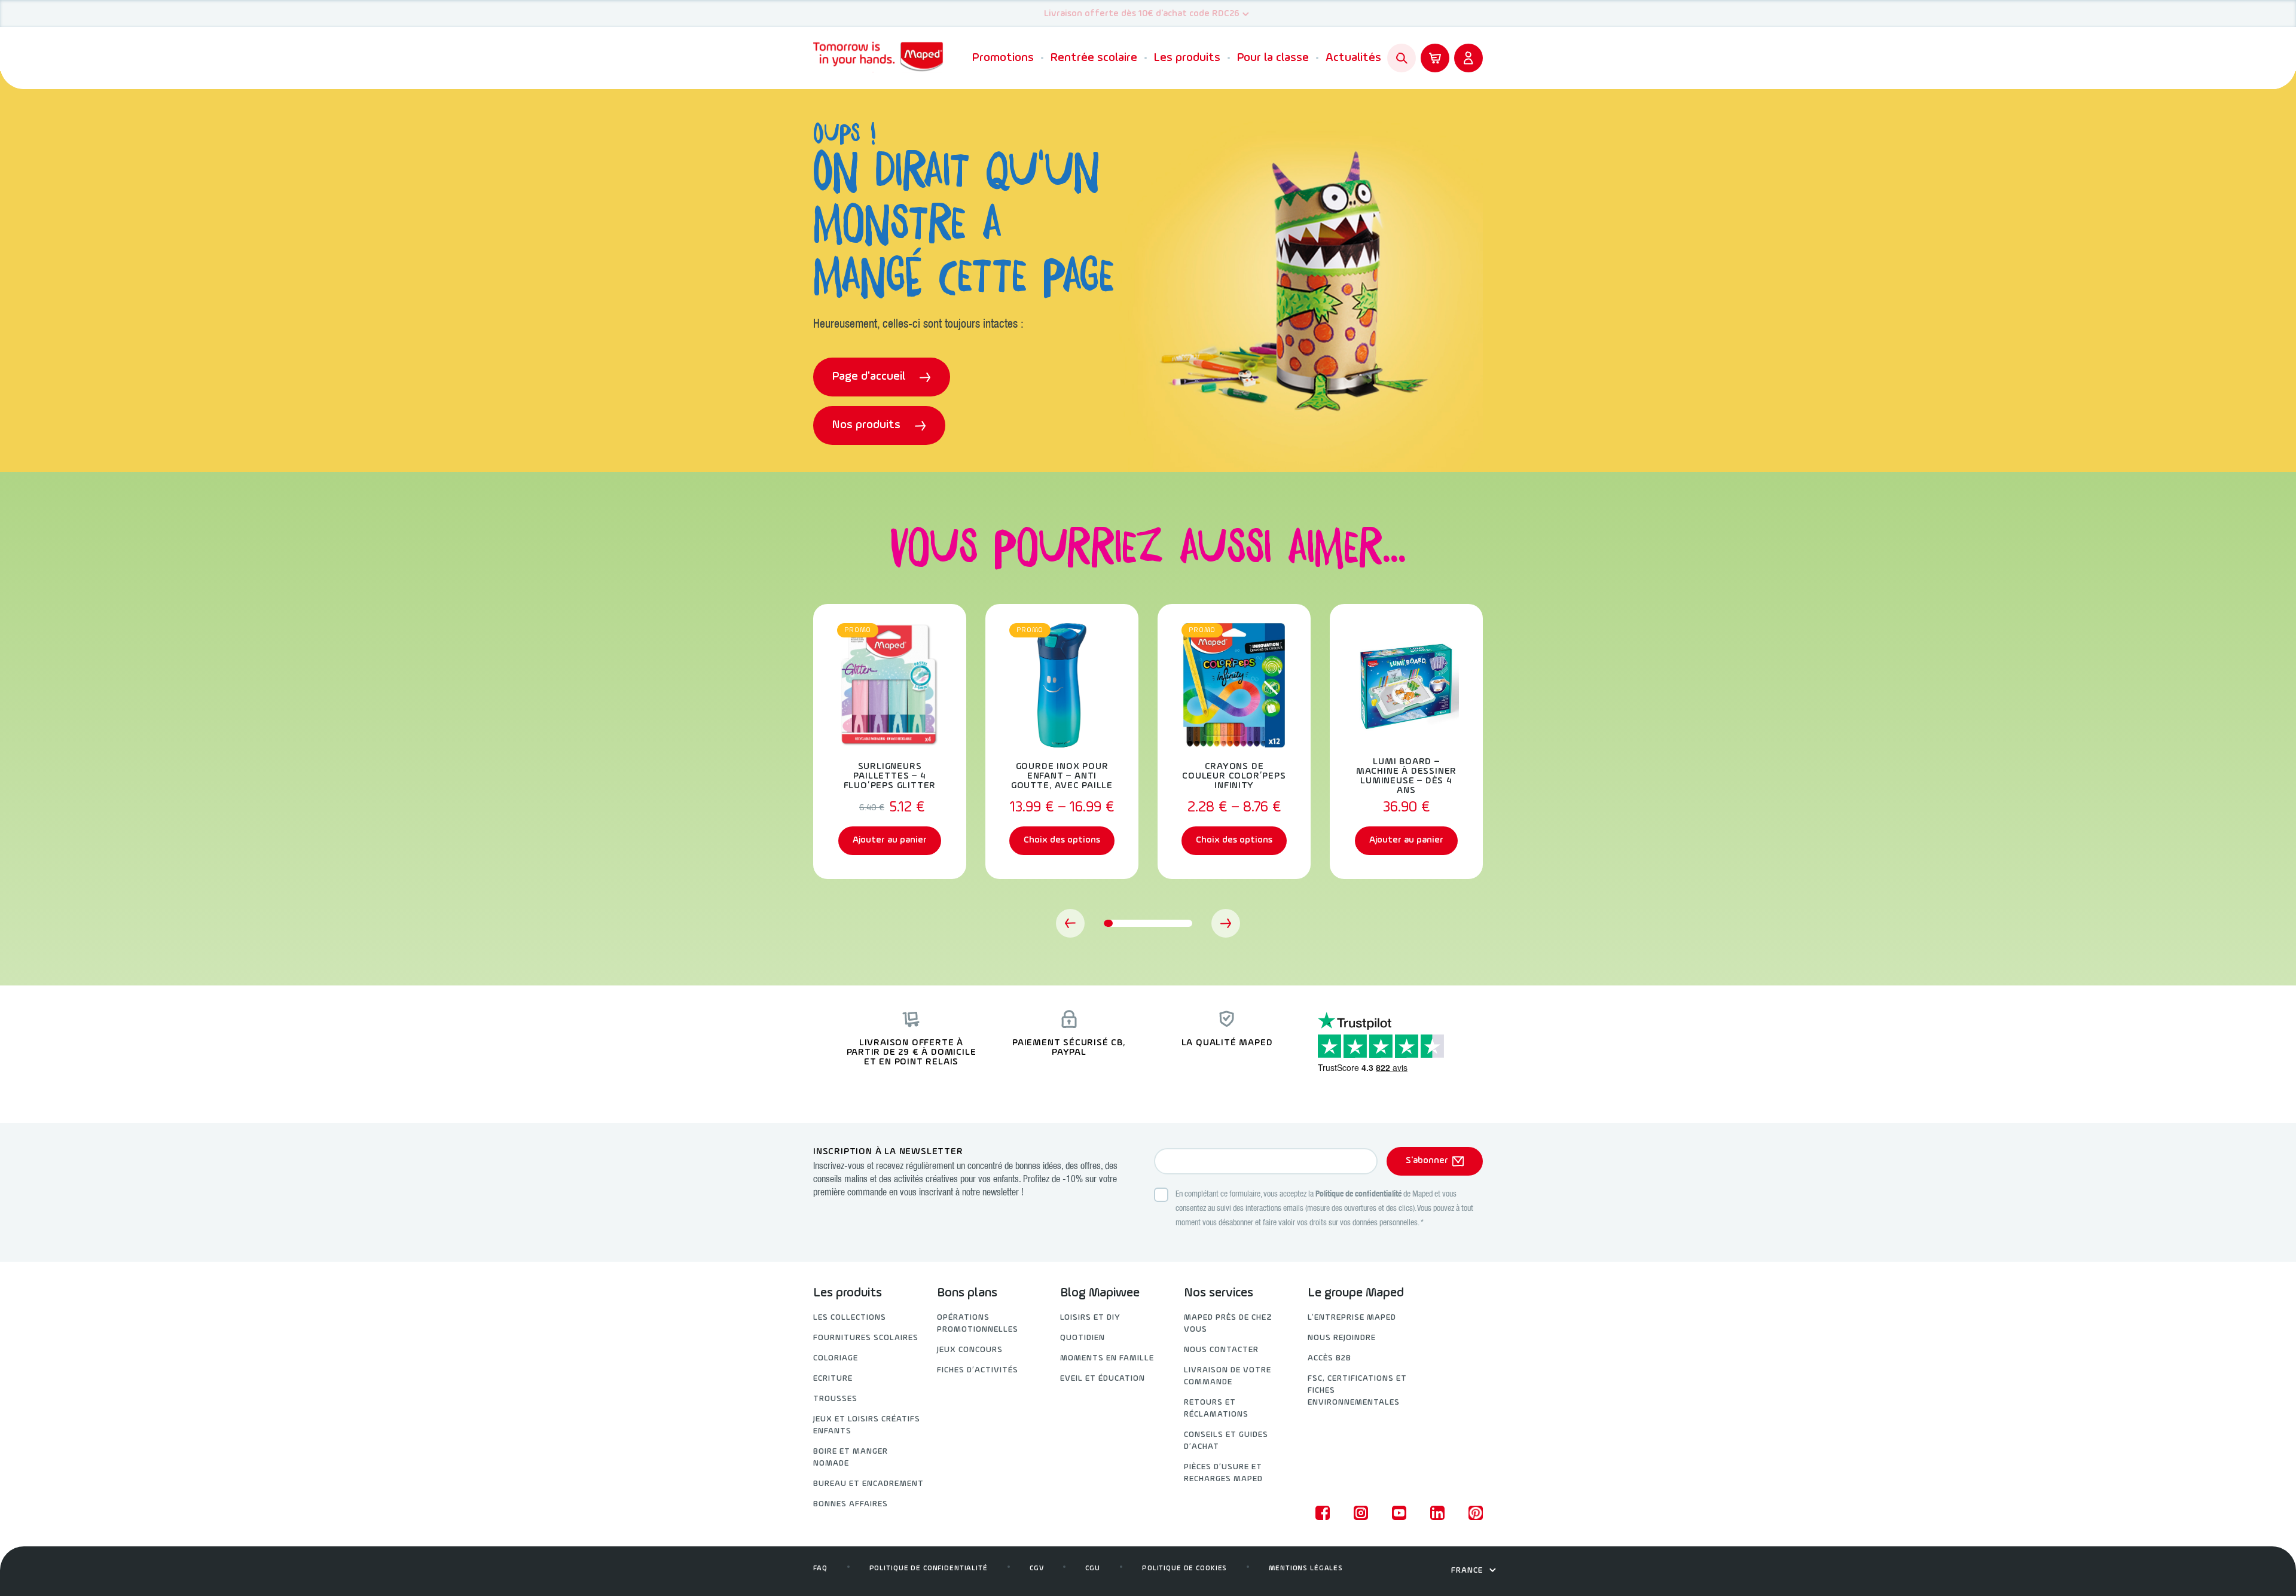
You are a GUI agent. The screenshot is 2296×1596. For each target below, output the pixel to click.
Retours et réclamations (1216, 1409)
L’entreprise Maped (1352, 1318)
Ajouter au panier (890, 840)
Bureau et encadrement (868, 1484)
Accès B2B (1329, 1358)
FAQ (820, 1568)
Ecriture (833, 1379)
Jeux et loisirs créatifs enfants (867, 1425)
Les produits (1187, 58)
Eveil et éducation (1103, 1379)
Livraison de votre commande (1228, 1376)
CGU (1093, 1568)
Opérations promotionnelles (978, 1324)
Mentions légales (1306, 1568)
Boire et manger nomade (851, 1458)
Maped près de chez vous (1228, 1324)
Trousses (835, 1399)
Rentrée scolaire (1094, 58)
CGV (1037, 1568)
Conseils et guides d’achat (1226, 1441)
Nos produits (868, 425)
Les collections (850, 1318)
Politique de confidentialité (1358, 1195)
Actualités (1353, 58)
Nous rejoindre (1342, 1338)
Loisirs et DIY (1090, 1318)
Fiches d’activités (978, 1370)
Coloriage (836, 1358)
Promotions (1003, 58)
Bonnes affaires (851, 1504)
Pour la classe (1273, 58)
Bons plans (967, 1293)
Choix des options (1062, 840)
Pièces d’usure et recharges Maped (1223, 1473)
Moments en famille (1107, 1358)
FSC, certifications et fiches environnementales (1357, 1391)
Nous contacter (1221, 1350)
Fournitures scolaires (866, 1338)
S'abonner (1427, 1161)
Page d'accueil (870, 377)
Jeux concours (970, 1350)
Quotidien (1083, 1338)
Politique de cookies (1184, 1568)
